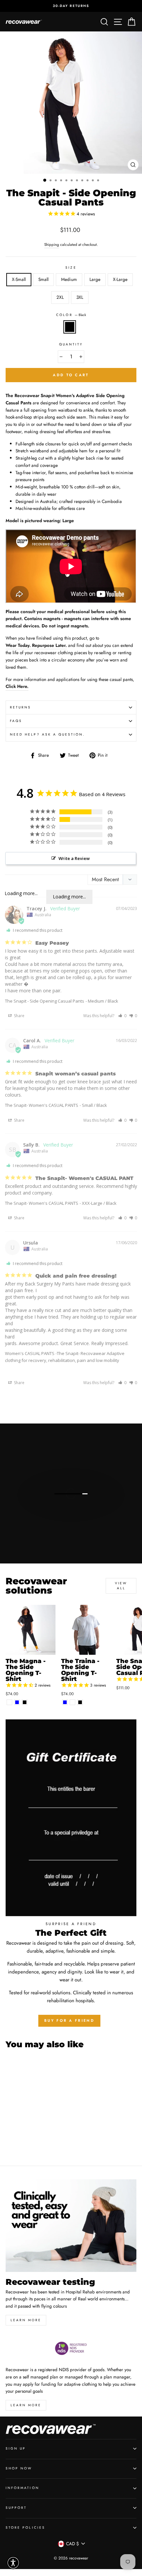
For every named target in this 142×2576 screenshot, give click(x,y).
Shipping (52, 245)
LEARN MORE (26, 2405)
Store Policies (25, 2528)
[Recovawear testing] (71, 2226)
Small (43, 279)
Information (22, 2488)
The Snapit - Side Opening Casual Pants (45, 1001)
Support (16, 2508)
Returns (20, 707)
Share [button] (19, 1016)
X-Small (19, 279)
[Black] (25, 1702)
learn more (26, 2320)
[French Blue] (17, 1702)
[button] (122, 1016)
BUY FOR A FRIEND (69, 2020)
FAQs (16, 721)
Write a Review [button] (74, 858)
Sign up (16, 2448)
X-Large (120, 279)
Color (71, 315)
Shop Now (19, 2468)
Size (71, 268)
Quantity (71, 344)
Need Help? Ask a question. (48, 734)
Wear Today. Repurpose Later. (36, 645)
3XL (80, 297)
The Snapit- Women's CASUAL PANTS (42, 1105)
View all (121, 1585)
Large (95, 279)
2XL (60, 297)
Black (70, 327)
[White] (9, 1702)
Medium (69, 279)
